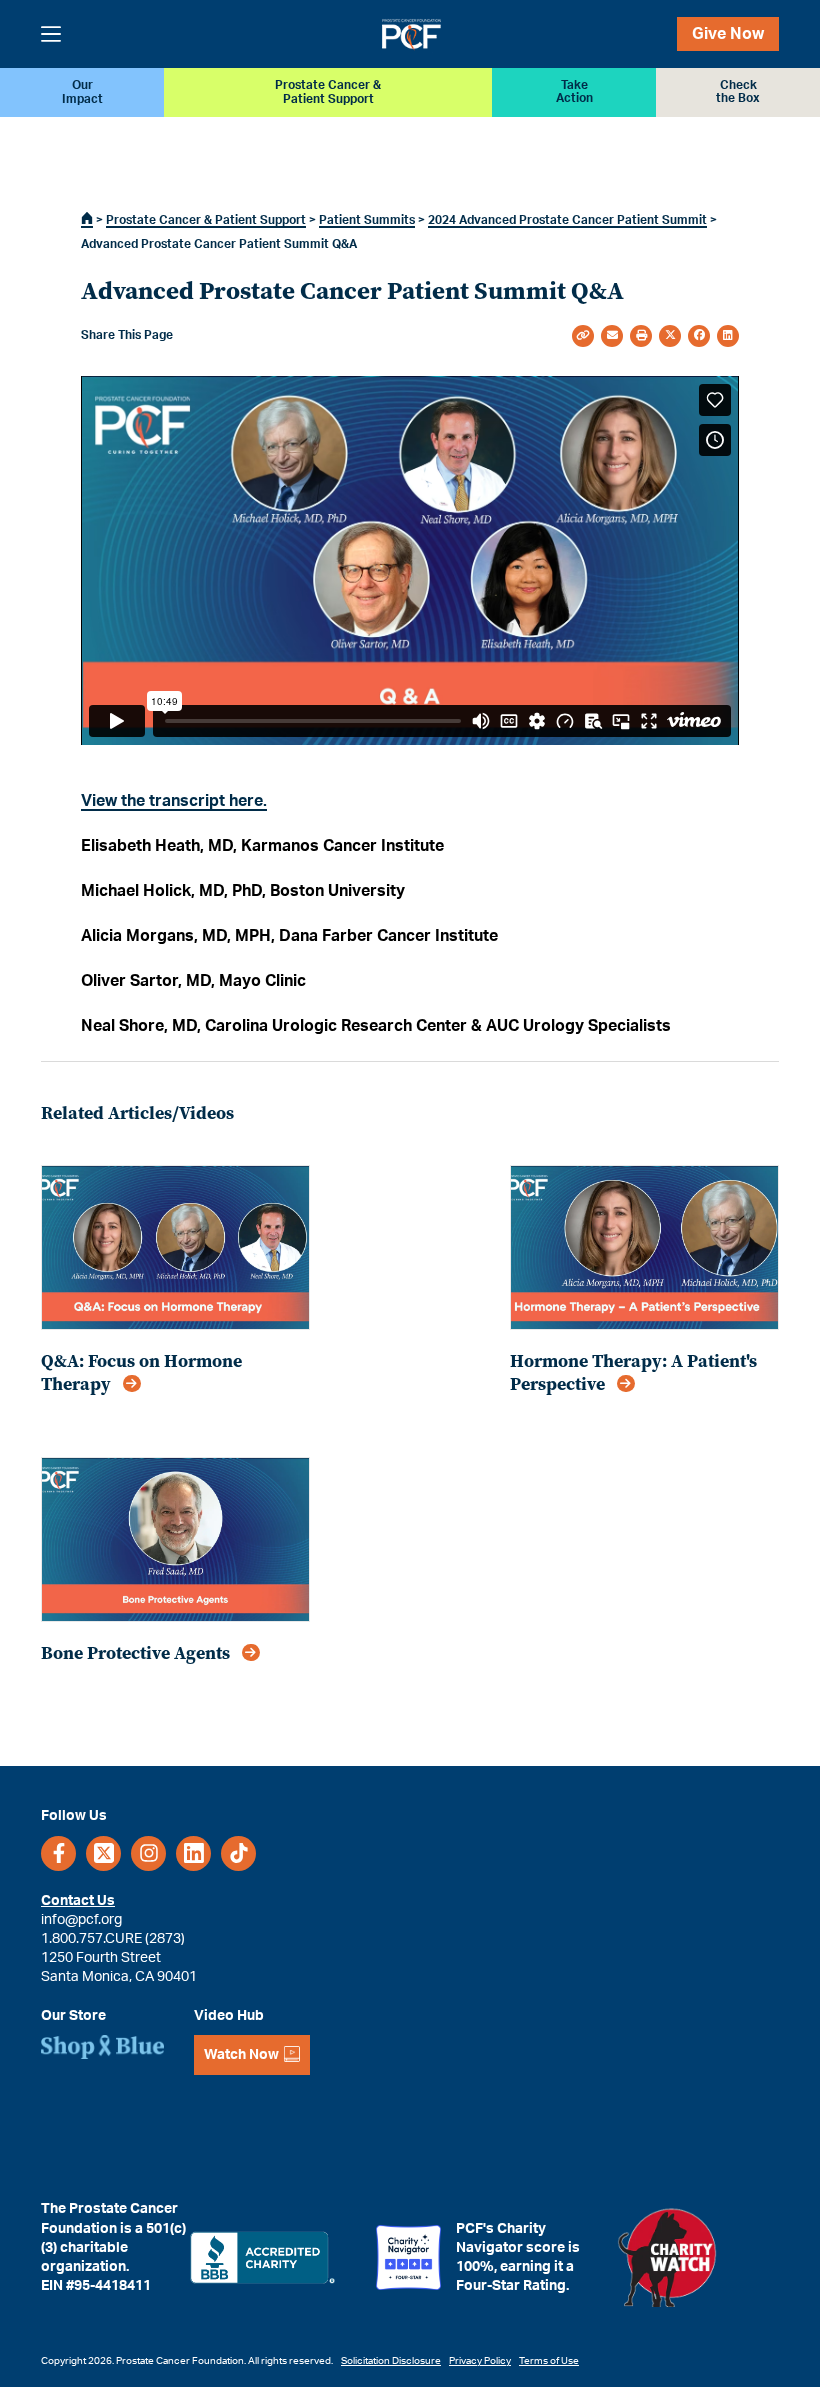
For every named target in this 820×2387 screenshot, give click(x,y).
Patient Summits (367, 220)
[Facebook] (58, 1853)
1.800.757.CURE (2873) (113, 1938)
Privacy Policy (480, 2361)
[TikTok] (238, 1853)
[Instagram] (148, 1853)
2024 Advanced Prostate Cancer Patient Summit (567, 220)
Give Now (728, 34)
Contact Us (78, 1900)
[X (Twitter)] (103, 1853)
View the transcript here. (174, 801)
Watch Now (241, 2055)
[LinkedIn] (193, 1853)
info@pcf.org (81, 1919)
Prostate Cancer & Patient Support (206, 220)
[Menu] (51, 34)
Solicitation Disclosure (391, 2361)
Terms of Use (549, 2361)
